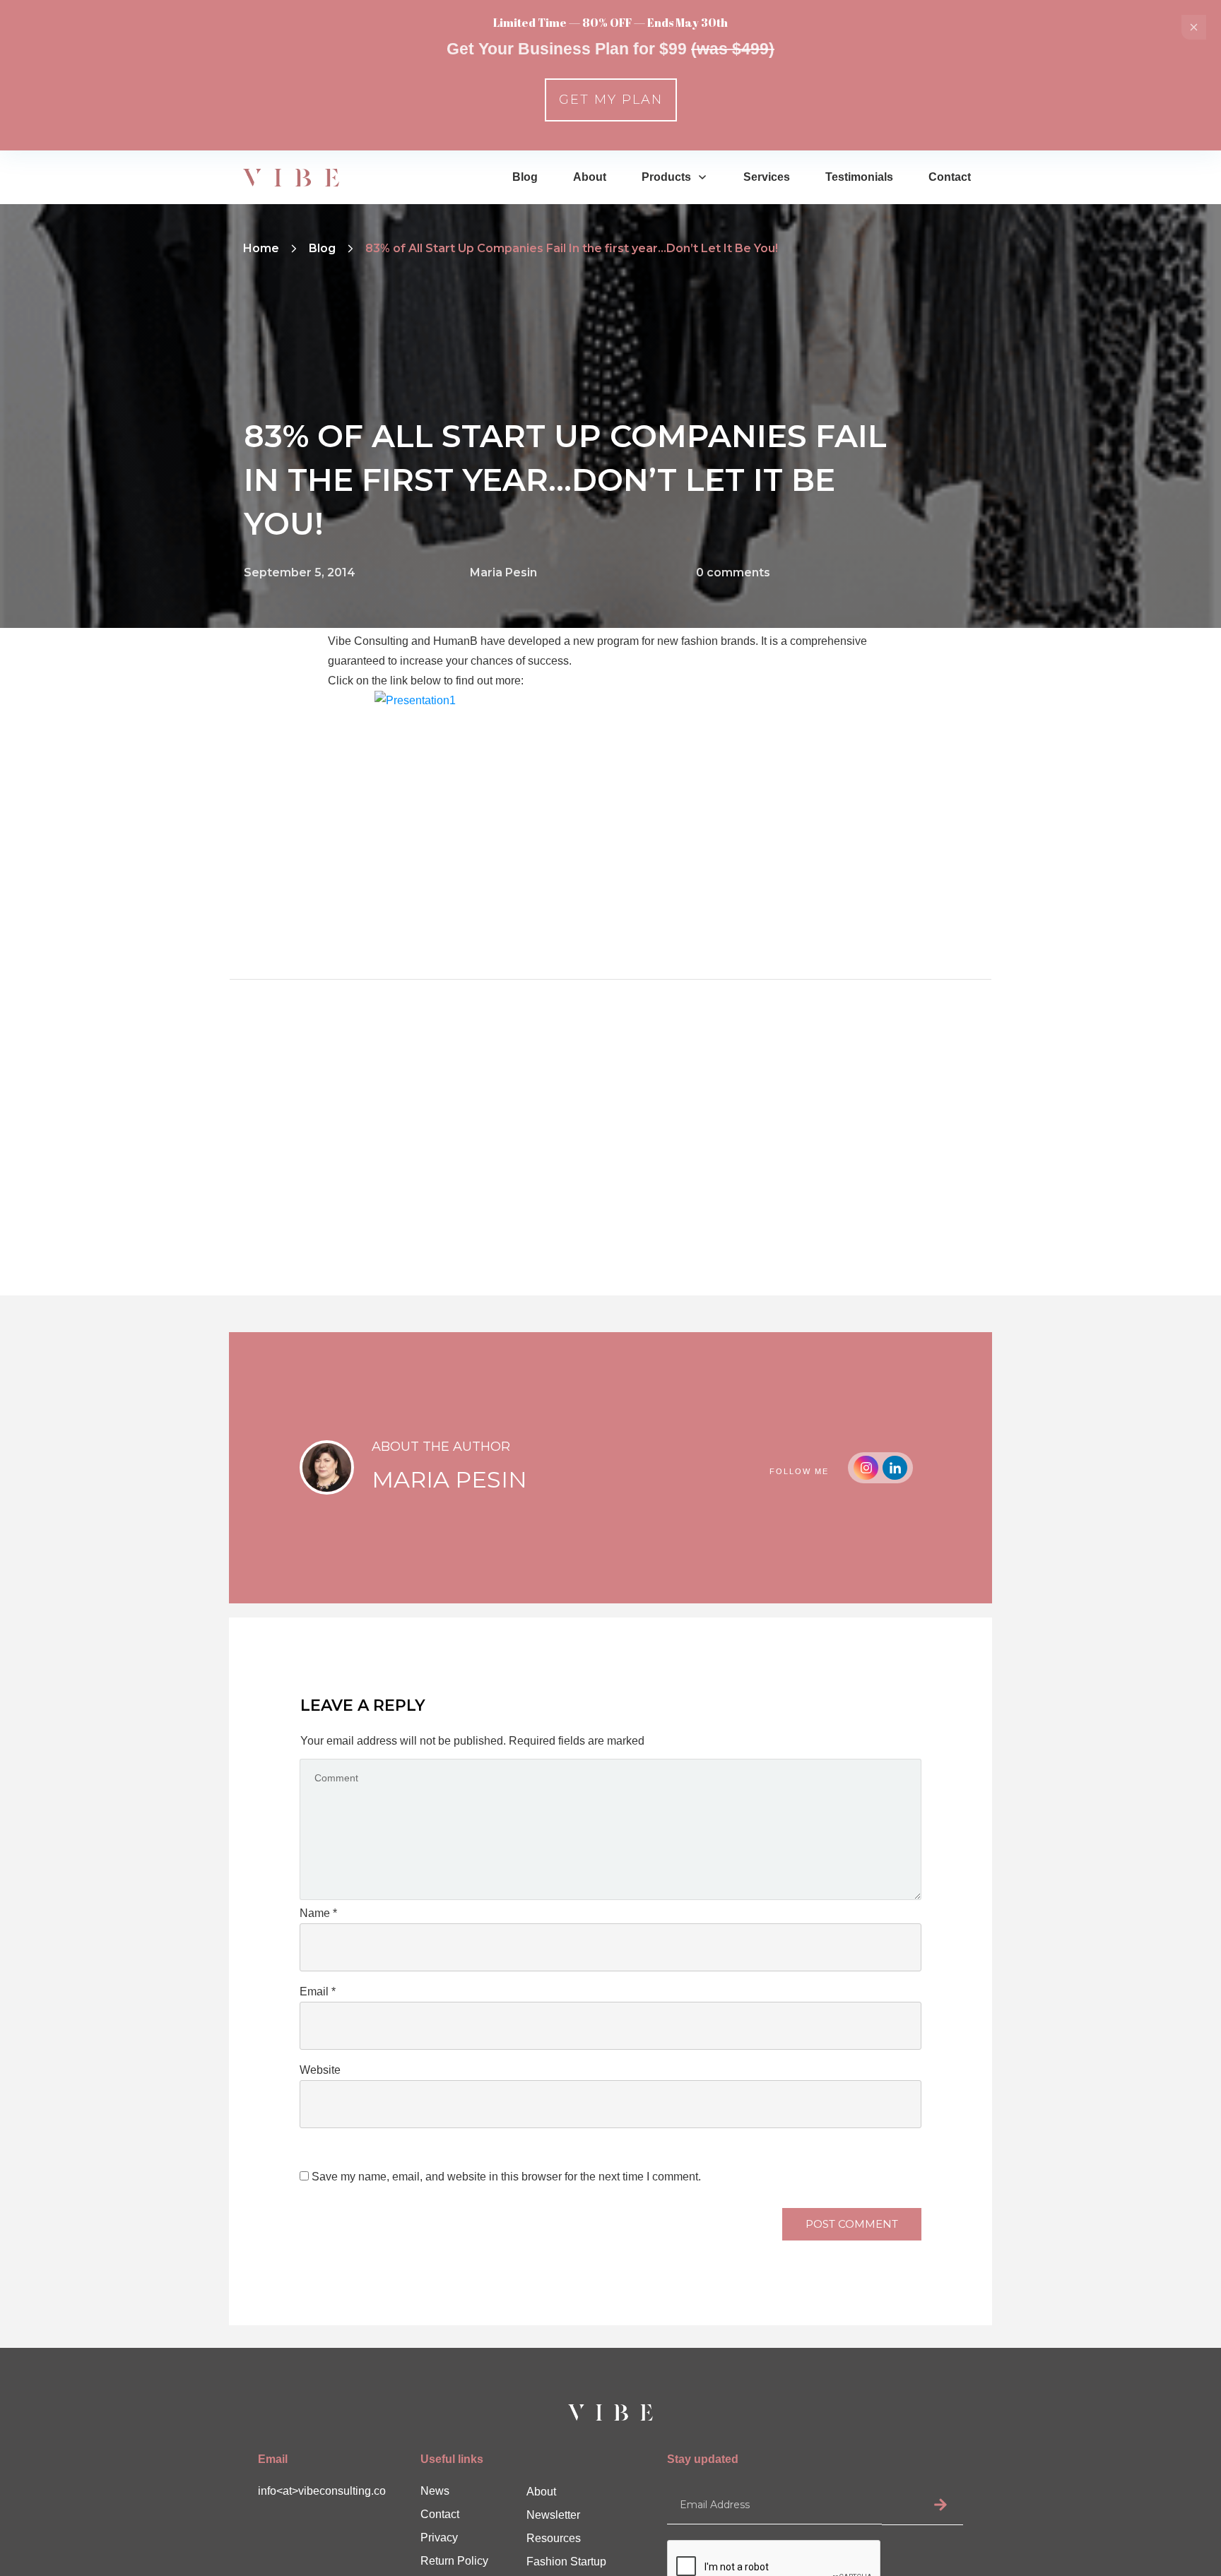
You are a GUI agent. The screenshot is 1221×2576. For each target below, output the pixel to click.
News (435, 2491)
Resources (554, 2538)
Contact (440, 2514)
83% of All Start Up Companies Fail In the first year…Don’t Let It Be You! (565, 479)
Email (318, 1992)
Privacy (439, 2538)
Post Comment (852, 2224)
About (541, 2492)
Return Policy (454, 2561)
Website (320, 2070)
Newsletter (553, 2515)
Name (318, 1913)
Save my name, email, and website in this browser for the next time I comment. (506, 2177)
